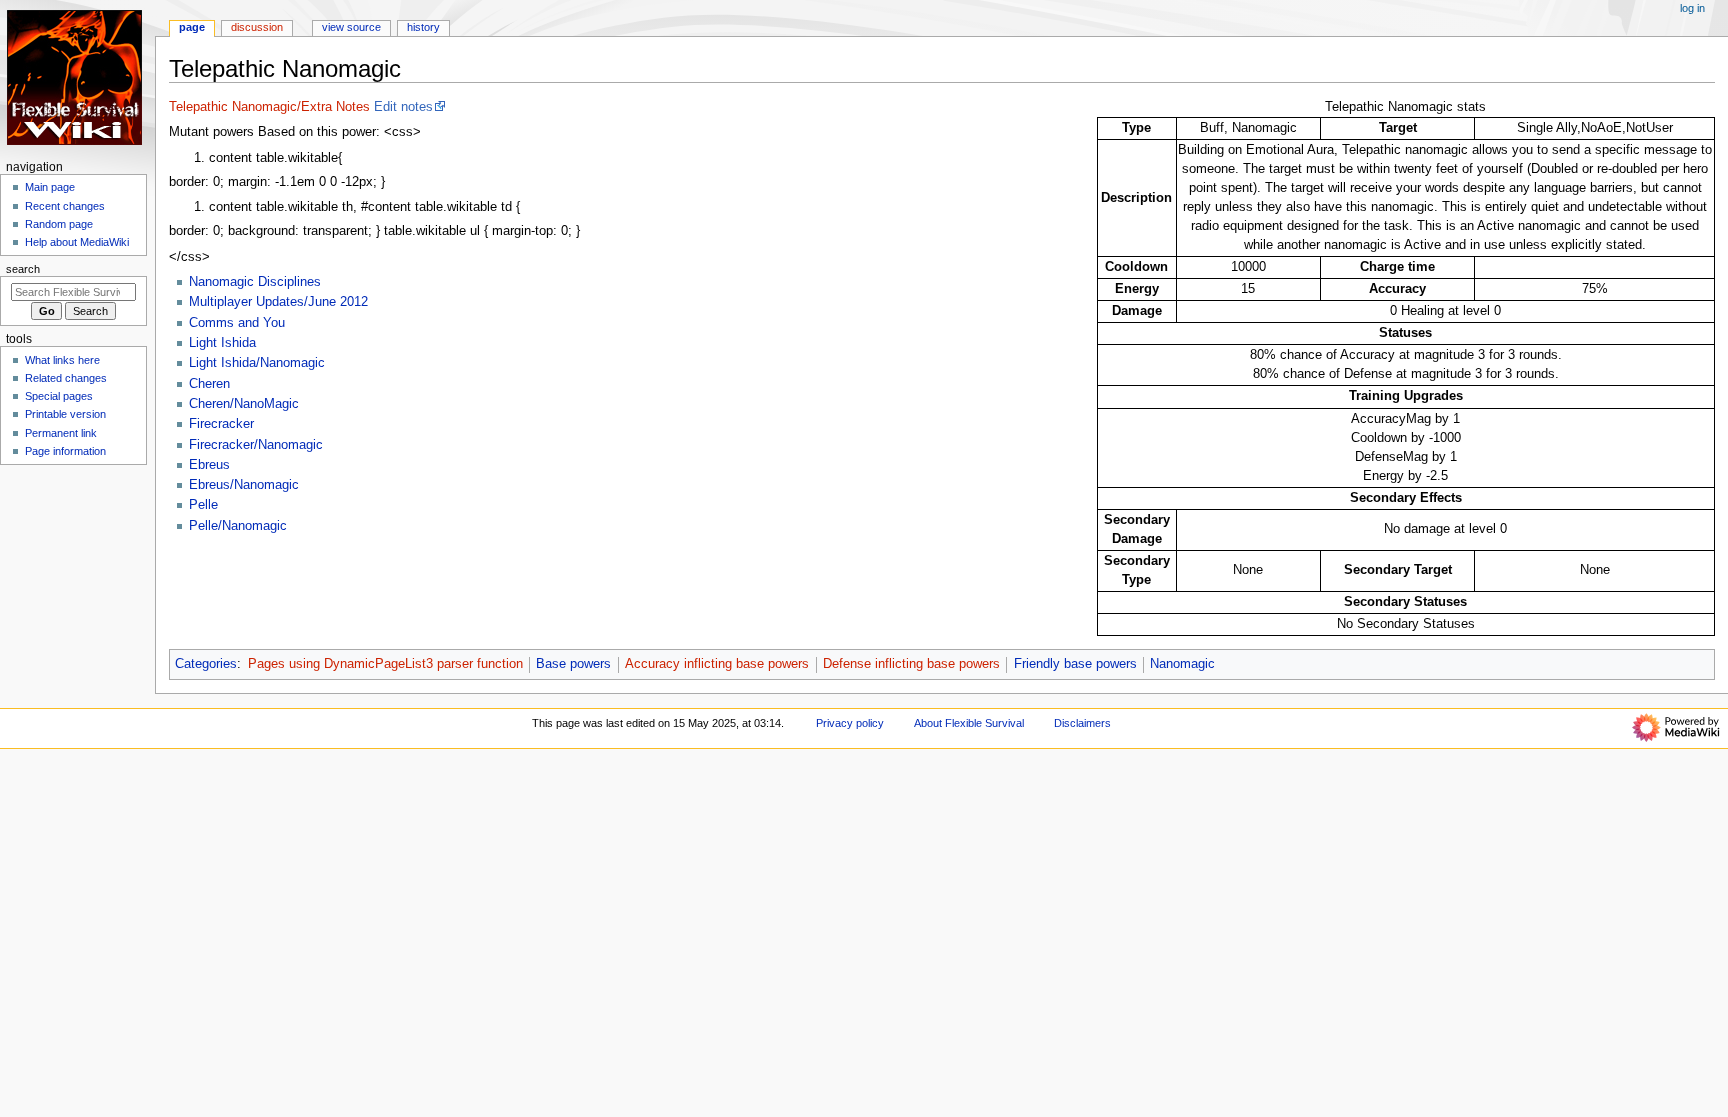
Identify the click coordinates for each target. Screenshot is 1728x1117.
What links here (62, 360)
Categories (206, 664)
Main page (50, 187)
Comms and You (237, 323)
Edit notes (403, 107)
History (423, 27)
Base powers (573, 664)
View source (351, 27)
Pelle (203, 505)
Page (192, 27)
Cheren (209, 384)
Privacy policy (850, 723)
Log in (1692, 8)
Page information (65, 451)
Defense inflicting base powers (911, 664)
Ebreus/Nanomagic (244, 485)
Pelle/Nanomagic (238, 526)
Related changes (66, 378)
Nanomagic (1182, 664)
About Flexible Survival (969, 723)
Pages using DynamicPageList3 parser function (385, 664)
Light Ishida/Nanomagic (257, 363)
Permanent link (61, 433)
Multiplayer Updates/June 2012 (278, 302)
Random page (59, 224)
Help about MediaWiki (77, 242)
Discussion (257, 27)
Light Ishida (222, 343)
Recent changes (65, 206)
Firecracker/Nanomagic (256, 445)
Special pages (59, 396)
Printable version (65, 414)
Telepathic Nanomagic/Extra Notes (269, 107)
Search (23, 269)
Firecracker (221, 424)
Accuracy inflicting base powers (717, 664)
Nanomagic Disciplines (255, 282)
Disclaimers (1082, 723)
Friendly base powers (1075, 664)
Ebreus (209, 465)
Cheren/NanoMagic (244, 404)
